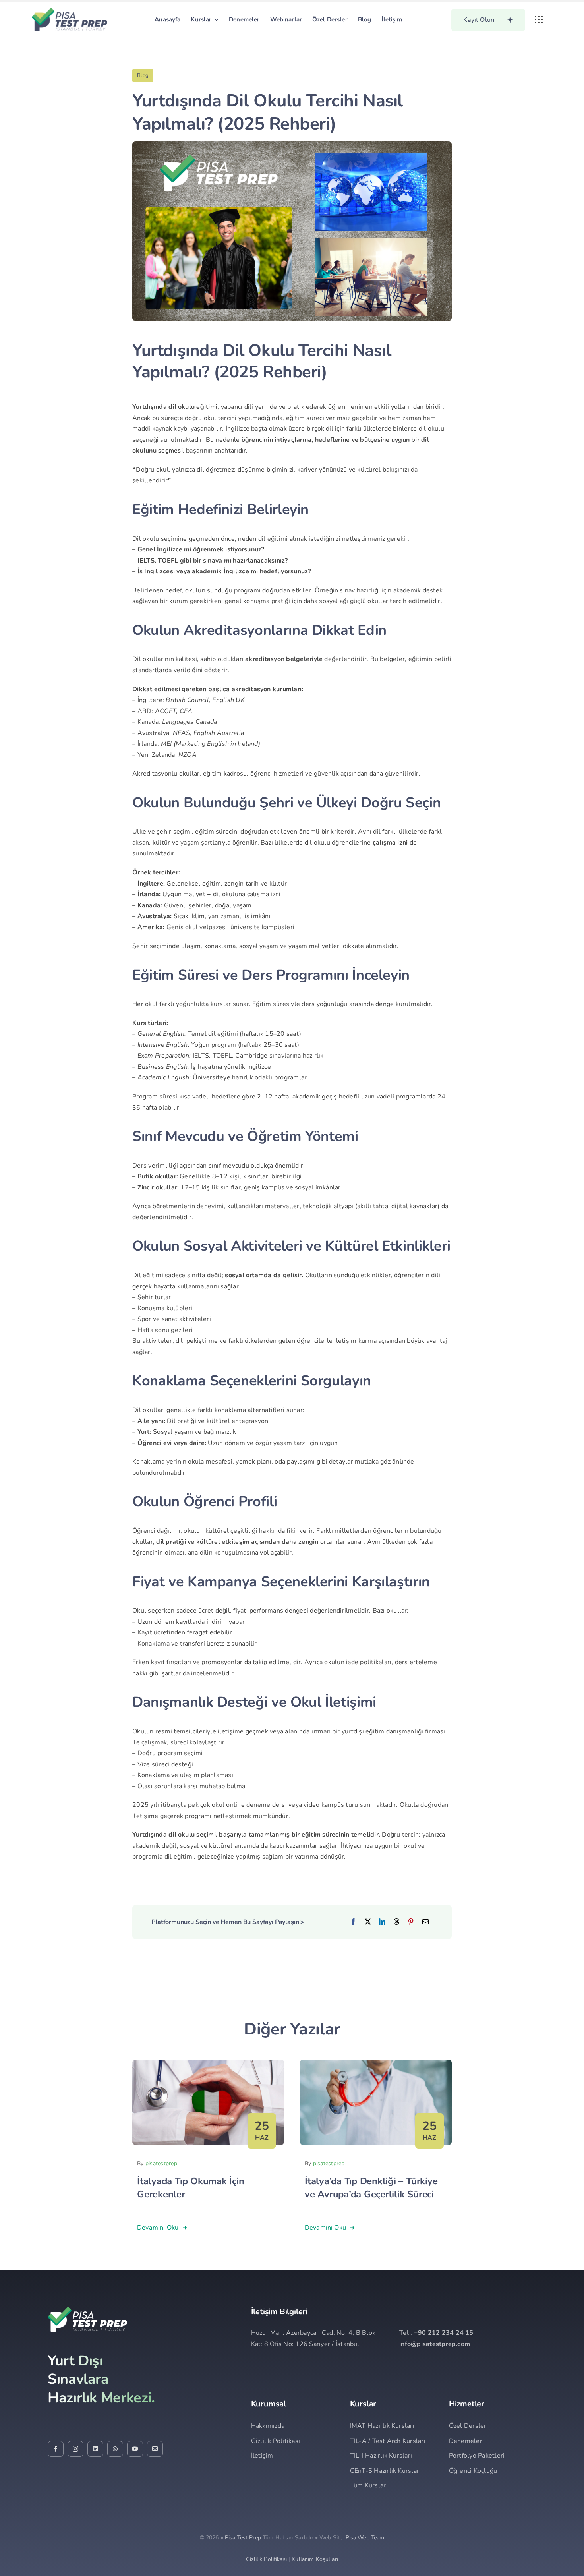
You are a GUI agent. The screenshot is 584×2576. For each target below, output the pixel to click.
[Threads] (396, 1922)
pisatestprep (161, 2163)
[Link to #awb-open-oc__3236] (539, 20)
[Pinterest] (411, 1922)
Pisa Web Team (365, 2538)
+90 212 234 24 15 (444, 2333)
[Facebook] (353, 1922)
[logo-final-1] (70, 11)
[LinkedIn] (382, 1922)
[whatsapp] (115, 2449)
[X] (368, 1922)
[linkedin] (95, 2449)
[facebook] (56, 2449)
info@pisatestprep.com (435, 2344)
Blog (143, 75)
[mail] (155, 2449)
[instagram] (75, 2449)
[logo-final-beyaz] (87, 2310)
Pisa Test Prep (243, 2538)
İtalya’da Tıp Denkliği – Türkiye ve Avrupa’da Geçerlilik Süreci (371, 2188)
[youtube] (135, 2449)
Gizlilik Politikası (266, 2559)
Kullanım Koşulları (315, 2559)
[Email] (425, 1922)
